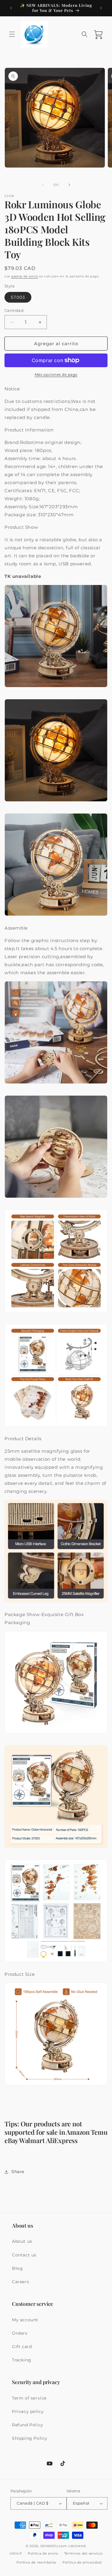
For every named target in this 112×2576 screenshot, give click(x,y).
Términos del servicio (83, 2553)
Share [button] (18, 2172)
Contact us (24, 2255)
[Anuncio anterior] (11, 8)
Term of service (29, 2398)
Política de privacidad (82, 2562)
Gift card (22, 2347)
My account (25, 2320)
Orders (20, 2333)
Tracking (22, 2360)
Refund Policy (28, 2425)
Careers (20, 2282)
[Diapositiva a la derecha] (69, 185)
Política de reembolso (36, 2562)
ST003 (18, 297)
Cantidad (14, 310)
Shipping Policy (30, 2438)
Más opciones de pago (56, 374)
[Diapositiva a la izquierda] (43, 185)
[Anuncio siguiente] (101, 8)
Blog (17, 2268)
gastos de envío (25, 276)
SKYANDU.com (54, 2546)
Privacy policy (28, 2411)
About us (22, 2241)
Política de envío (43, 2553)
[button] (12, 34)
